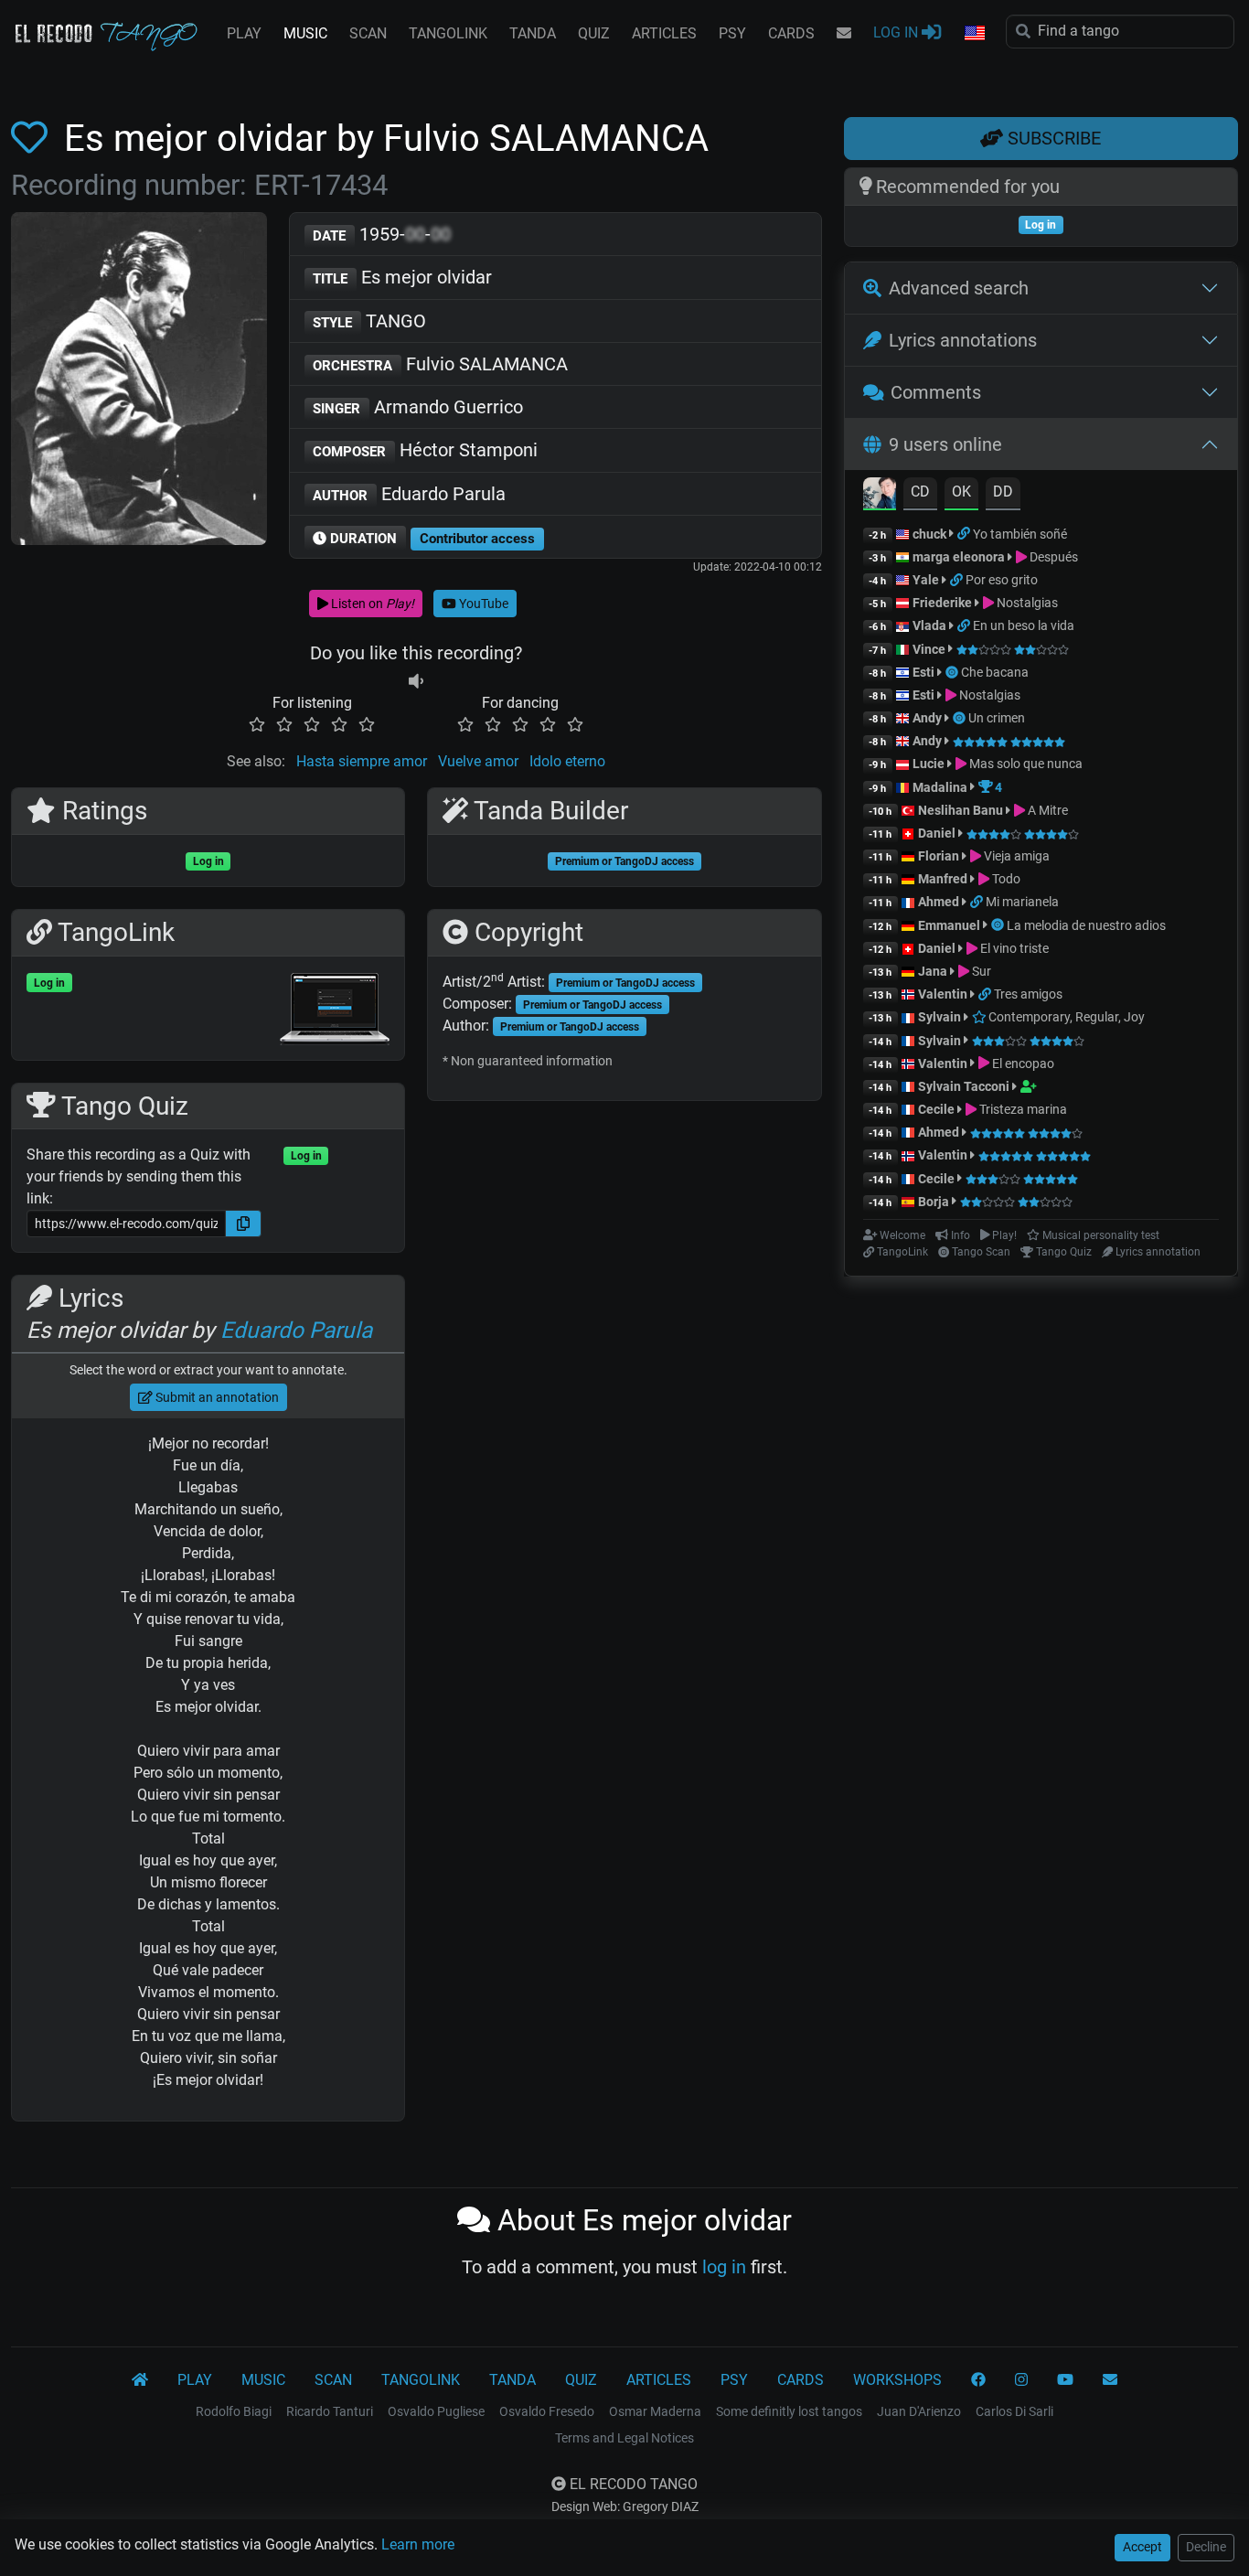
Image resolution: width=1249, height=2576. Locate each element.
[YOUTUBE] (1065, 2380)
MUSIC (305, 33)
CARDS (791, 33)
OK (961, 492)
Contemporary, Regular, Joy (1065, 1017)
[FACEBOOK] (978, 2380)
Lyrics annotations (963, 340)
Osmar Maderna (655, 2411)
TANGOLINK (448, 33)
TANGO (369, 321)
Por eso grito (1002, 580)
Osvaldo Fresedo (547, 2411)
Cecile (936, 1109)
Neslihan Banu (961, 810)
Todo (1005, 879)
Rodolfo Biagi (234, 2411)
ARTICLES (664, 33)
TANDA (533, 33)
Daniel (938, 833)
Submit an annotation (216, 1397)
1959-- (382, 234)
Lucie (929, 764)
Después (1052, 557)
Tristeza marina (1022, 1109)
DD (1003, 492)
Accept (1142, 2547)
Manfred (943, 879)
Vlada (929, 625)
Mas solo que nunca (1025, 764)
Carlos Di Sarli (1014, 2411)
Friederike (942, 603)
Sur (980, 971)
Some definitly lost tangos (789, 2411)
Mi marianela (1022, 902)
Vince (929, 649)
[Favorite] (33, 139)
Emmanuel (949, 925)
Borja (934, 1202)
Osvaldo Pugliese (436, 2411)
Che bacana (995, 672)
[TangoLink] (965, 534)
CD (920, 492)
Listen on (371, 604)
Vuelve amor (478, 761)
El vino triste (1013, 948)
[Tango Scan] (953, 672)
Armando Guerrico (418, 407)
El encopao (1022, 1064)
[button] (974, 34)
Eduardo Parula (409, 494)
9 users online (945, 444)
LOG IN (897, 32)
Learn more (418, 2544)
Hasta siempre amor (362, 761)
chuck (929, 534)
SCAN (368, 33)
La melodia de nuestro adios (1086, 925)
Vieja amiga (1015, 856)
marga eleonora (959, 557)
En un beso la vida (1024, 625)
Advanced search (959, 288)
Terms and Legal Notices (624, 2438)
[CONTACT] (844, 34)
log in (724, 2267)
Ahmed (939, 902)
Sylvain (939, 1017)
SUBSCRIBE (1052, 138)
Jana (933, 971)
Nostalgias (1026, 603)
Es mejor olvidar (402, 277)
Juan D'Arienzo (919, 2411)
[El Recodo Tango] (140, 2380)
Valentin (943, 994)
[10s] (416, 681)
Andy (927, 718)
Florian (939, 856)
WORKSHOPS (897, 2380)
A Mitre (1046, 810)
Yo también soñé (1020, 534)
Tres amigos (1028, 994)
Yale (926, 580)
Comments (936, 392)
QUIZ (594, 33)
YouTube (482, 604)
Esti (923, 672)
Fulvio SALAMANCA (440, 364)
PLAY (244, 33)
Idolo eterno (567, 761)
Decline (1206, 2547)
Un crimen (997, 718)
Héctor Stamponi (425, 450)
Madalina (940, 787)
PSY (732, 33)
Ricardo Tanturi (330, 2411)
